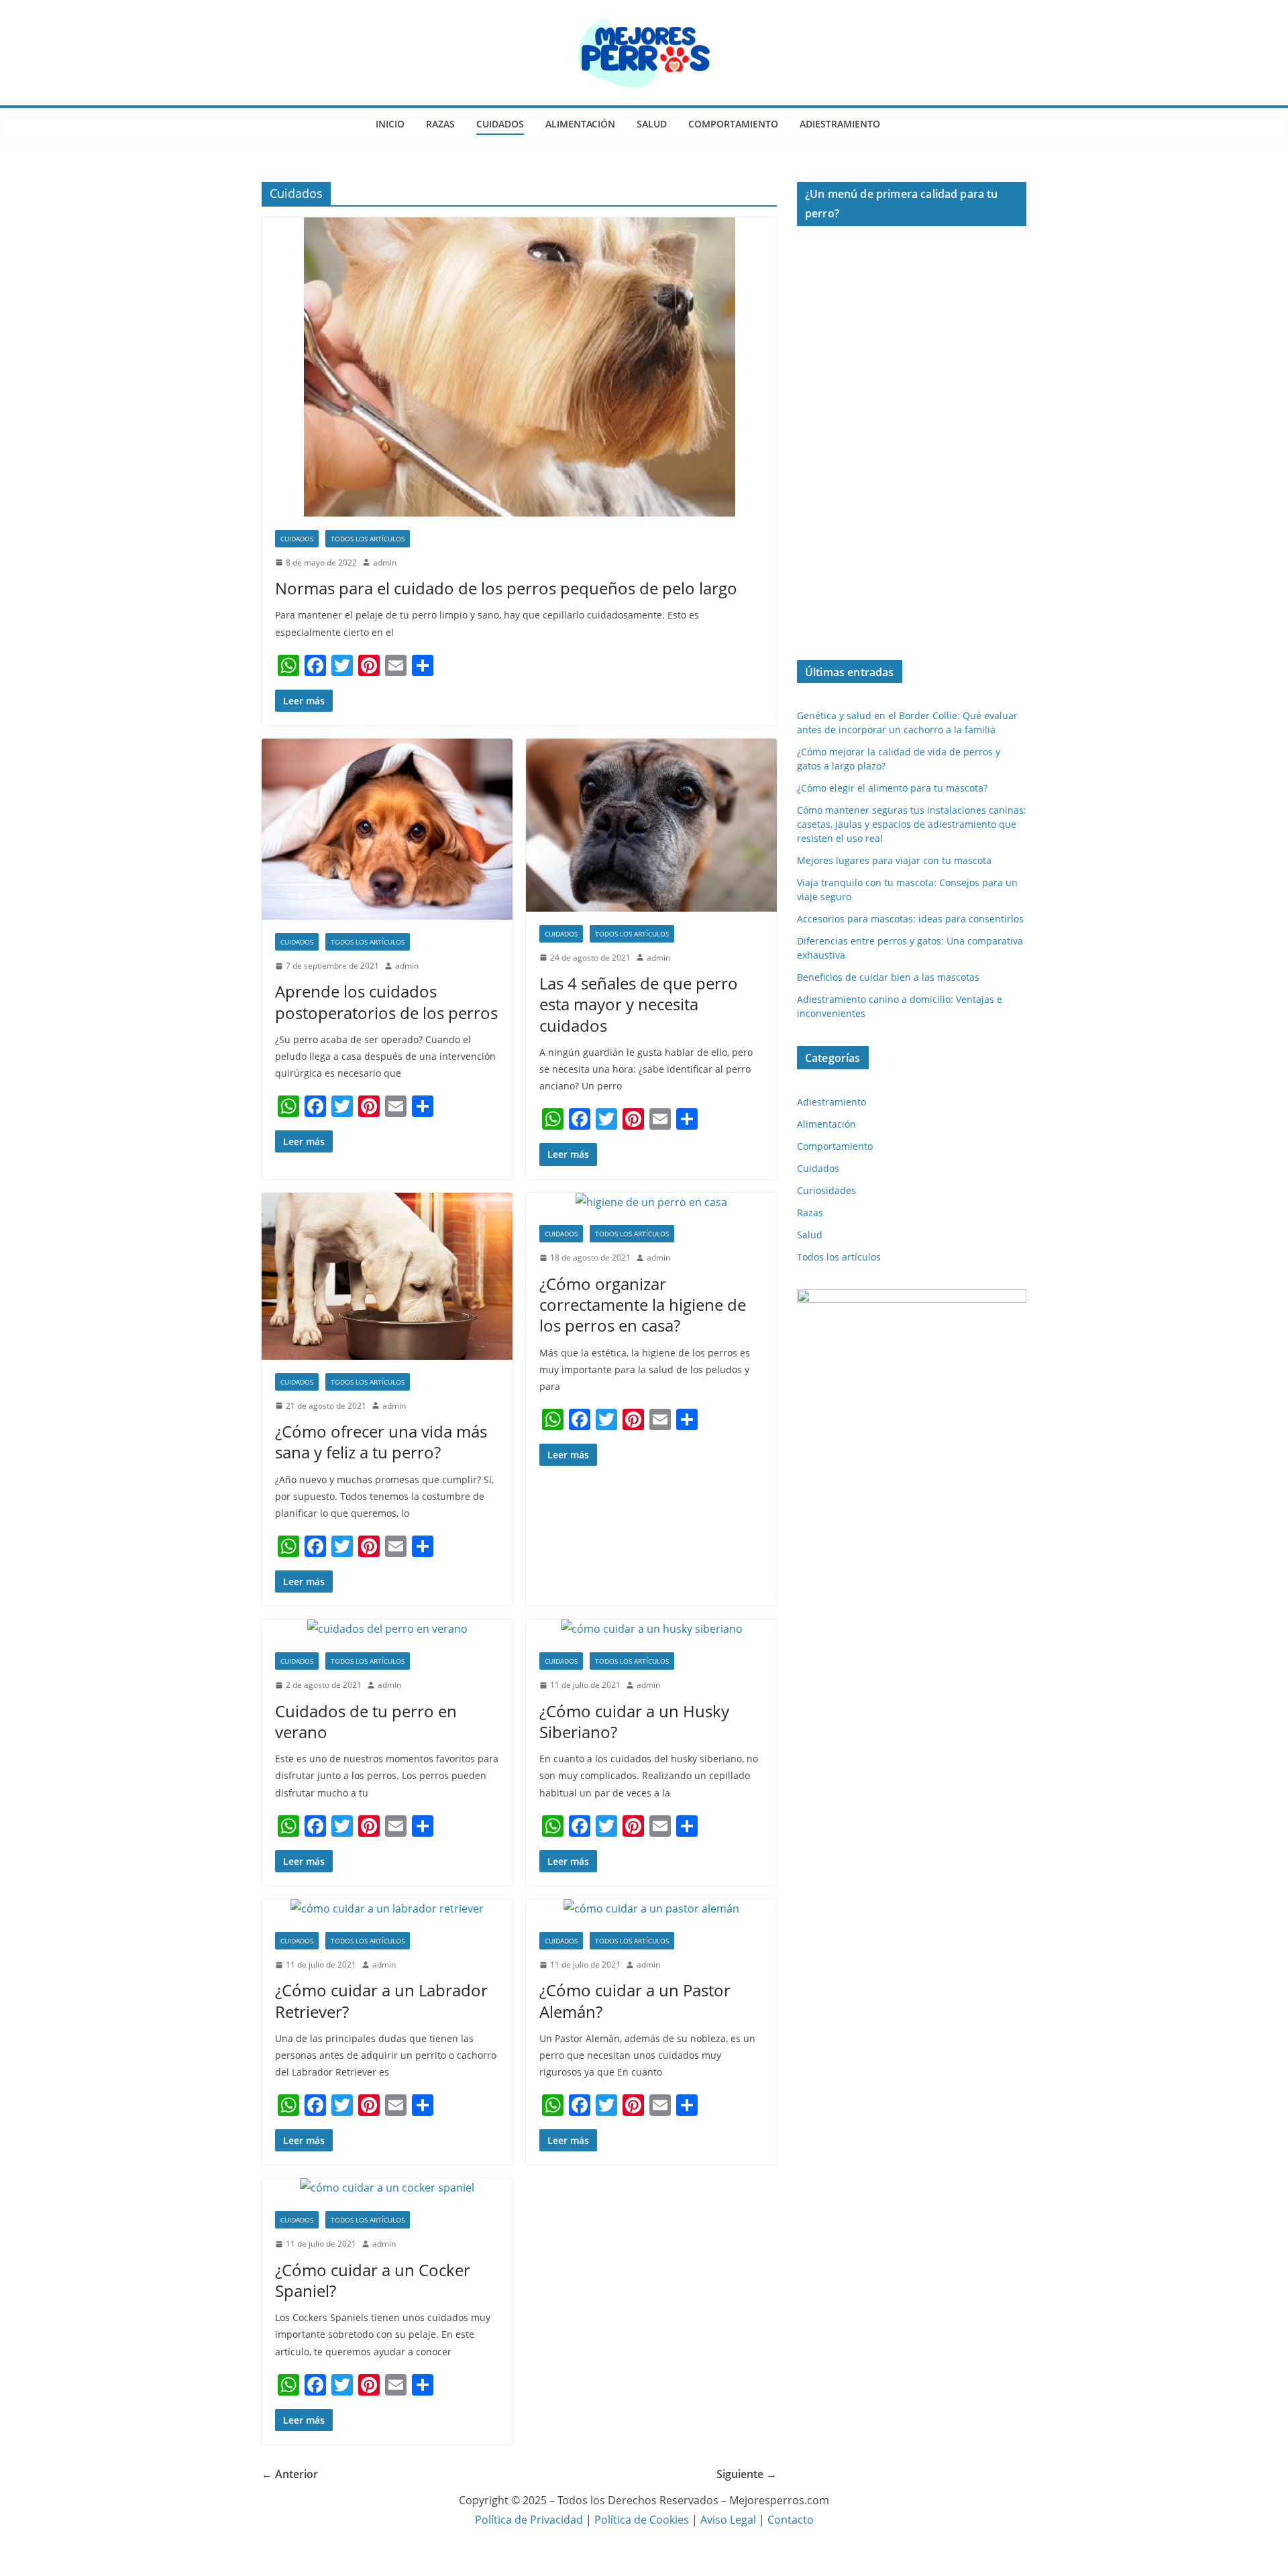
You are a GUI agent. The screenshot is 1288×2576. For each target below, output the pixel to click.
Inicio (390, 124)
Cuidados (500, 124)
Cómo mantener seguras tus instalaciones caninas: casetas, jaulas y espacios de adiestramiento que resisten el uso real (912, 824)
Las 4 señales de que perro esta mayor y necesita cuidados (639, 1004)
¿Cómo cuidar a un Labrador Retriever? (381, 2000)
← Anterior (290, 2474)
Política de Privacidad (529, 2520)
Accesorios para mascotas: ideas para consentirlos (910, 919)
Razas (440, 124)
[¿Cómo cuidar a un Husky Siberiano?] (651, 1629)
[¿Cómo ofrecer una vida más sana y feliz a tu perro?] (387, 1276)
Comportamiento (733, 124)
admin (385, 562)
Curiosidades (826, 1190)
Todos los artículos (368, 539)
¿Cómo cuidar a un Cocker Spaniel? (373, 2280)
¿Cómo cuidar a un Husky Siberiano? (634, 1721)
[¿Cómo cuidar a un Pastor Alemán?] (651, 1909)
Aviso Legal (730, 2520)
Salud (652, 124)
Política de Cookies (642, 2520)
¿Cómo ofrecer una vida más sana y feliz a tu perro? (381, 1442)
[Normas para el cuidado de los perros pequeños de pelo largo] (519, 367)
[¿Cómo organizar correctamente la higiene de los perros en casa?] (651, 1202)
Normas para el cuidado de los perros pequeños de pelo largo (506, 588)
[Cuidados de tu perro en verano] (387, 1629)
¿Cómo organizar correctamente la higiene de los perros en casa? (643, 1304)
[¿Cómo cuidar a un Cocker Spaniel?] (387, 2188)
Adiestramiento (840, 124)
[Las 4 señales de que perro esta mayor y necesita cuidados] (651, 825)
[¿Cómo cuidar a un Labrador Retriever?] (387, 1909)
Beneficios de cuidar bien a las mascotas (888, 977)
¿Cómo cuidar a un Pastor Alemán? (635, 2000)
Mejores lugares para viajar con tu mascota (894, 860)
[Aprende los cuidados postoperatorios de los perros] (387, 829)
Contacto (791, 2520)
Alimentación (580, 124)
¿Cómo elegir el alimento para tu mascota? (892, 788)
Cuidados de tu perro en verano (366, 1721)
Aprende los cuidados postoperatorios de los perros (386, 1002)
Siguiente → (747, 2474)
